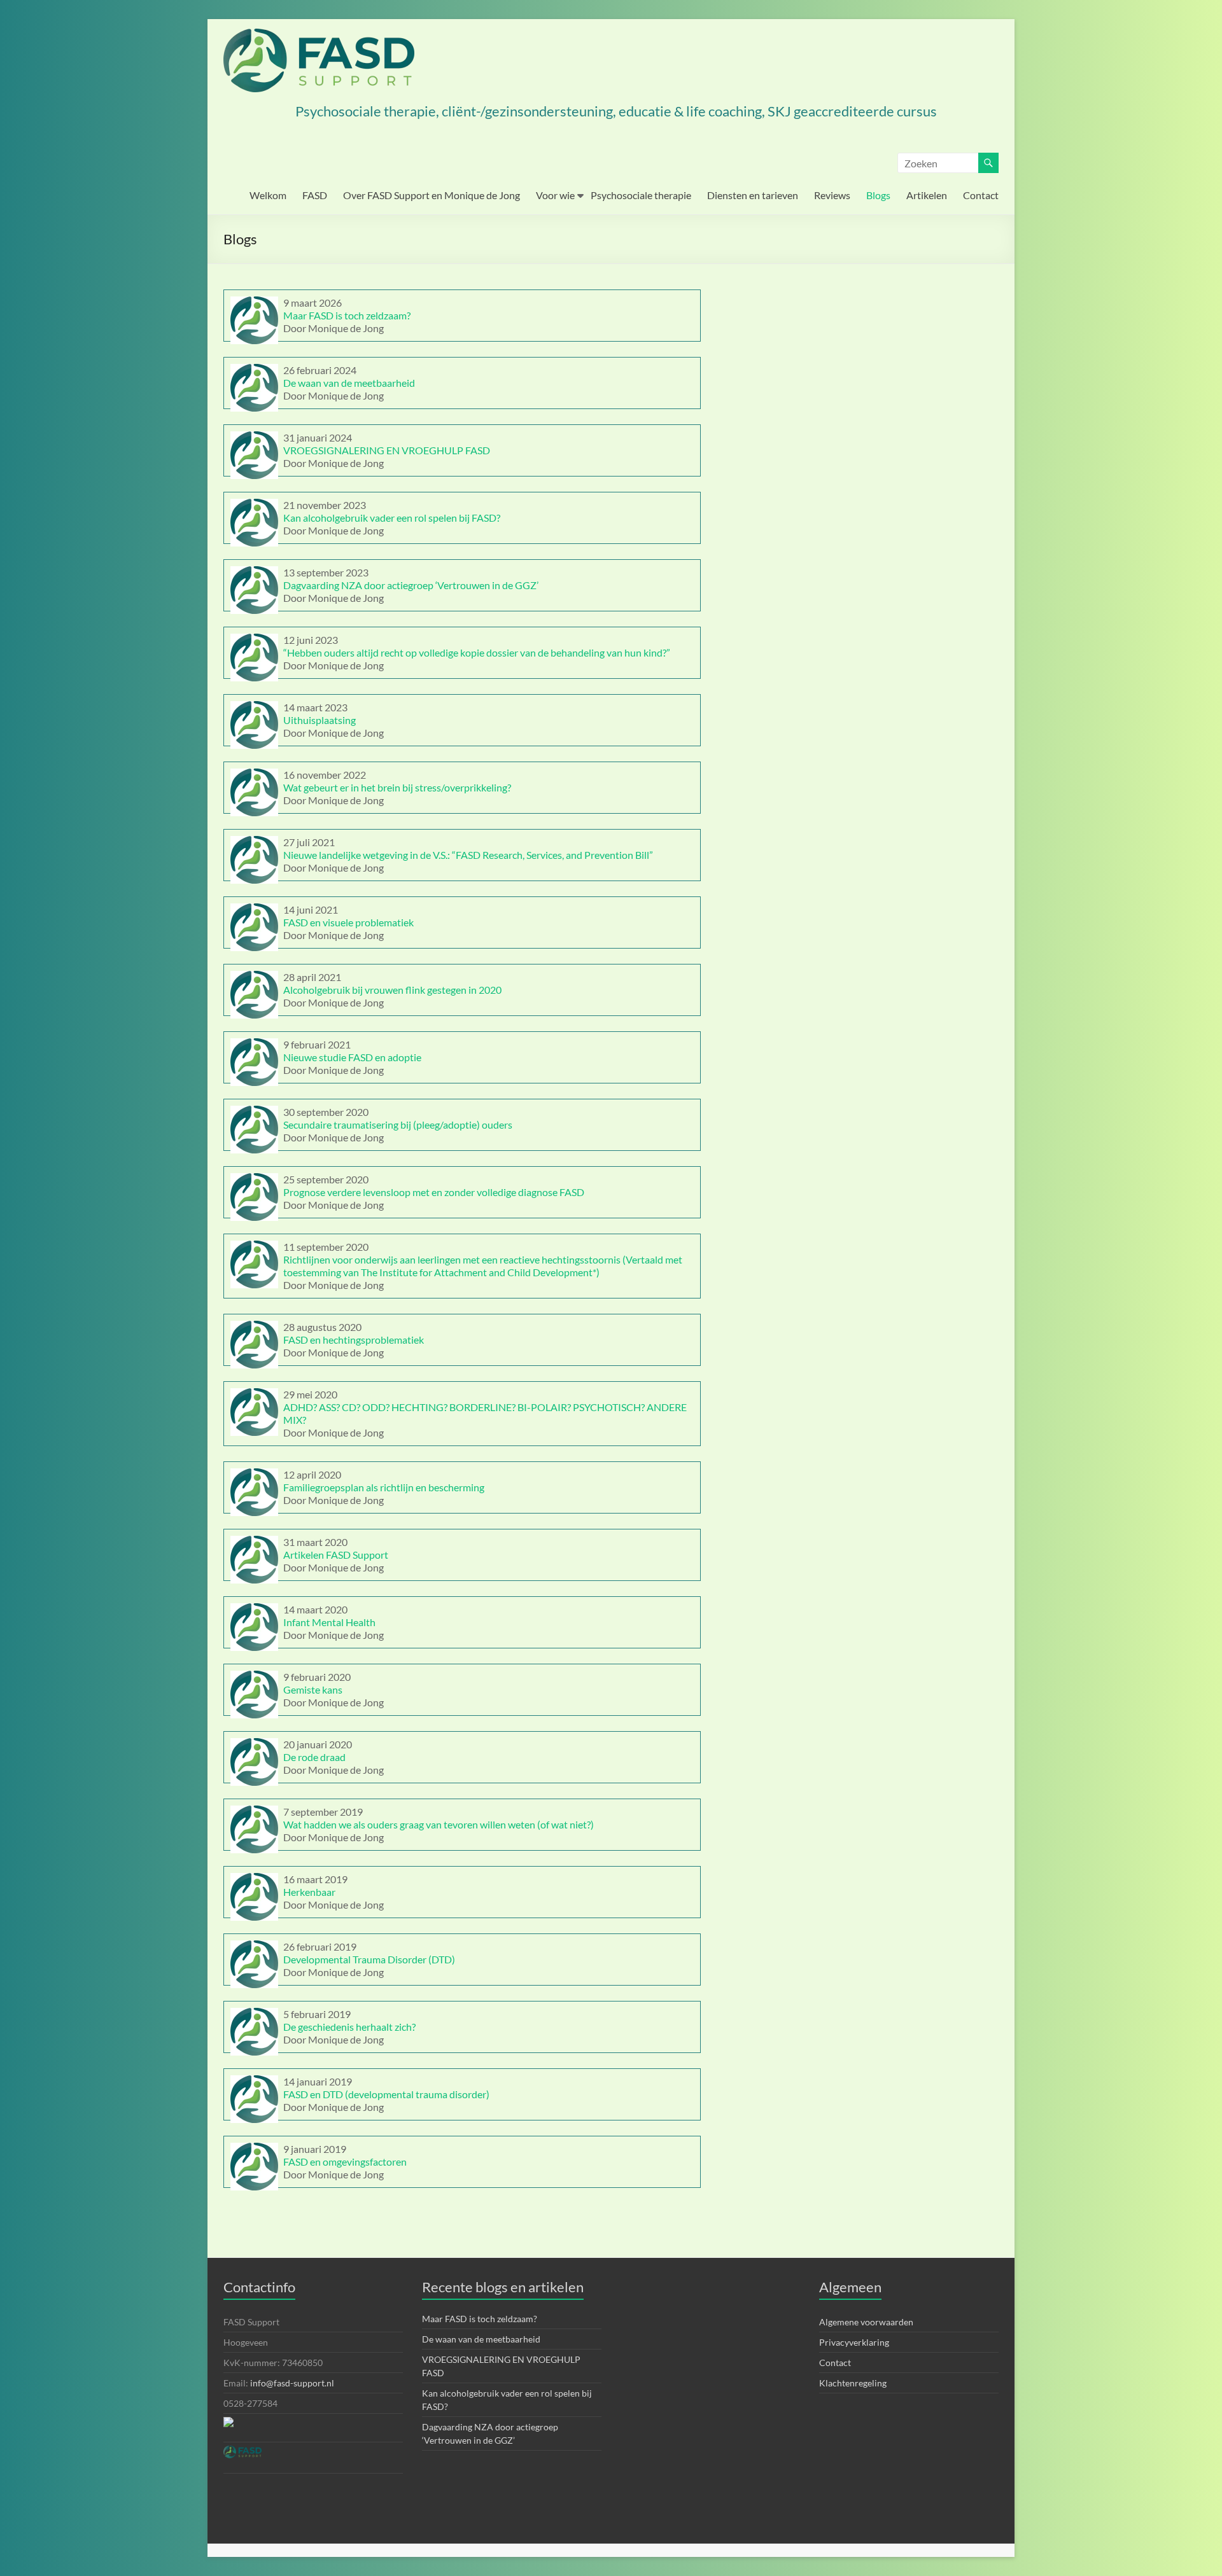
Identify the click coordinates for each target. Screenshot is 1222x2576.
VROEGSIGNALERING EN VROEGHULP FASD (387, 450)
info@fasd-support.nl (292, 2383)
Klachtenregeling (853, 2383)
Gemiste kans (313, 1689)
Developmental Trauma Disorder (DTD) (369, 1959)
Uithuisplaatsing (320, 720)
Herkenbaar (309, 1892)
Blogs (878, 195)
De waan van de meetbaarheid (349, 383)
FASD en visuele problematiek (348, 922)
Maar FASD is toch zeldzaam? (347, 315)
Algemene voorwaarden (866, 2322)
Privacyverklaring (854, 2342)
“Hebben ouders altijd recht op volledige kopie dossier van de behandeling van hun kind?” (477, 652)
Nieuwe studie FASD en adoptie (352, 1057)
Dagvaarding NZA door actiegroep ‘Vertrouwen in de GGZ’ (411, 585)
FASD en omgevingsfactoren (345, 2162)
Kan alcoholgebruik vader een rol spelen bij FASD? (392, 518)
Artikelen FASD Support (336, 1555)
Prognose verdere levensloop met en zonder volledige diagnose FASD (434, 1192)
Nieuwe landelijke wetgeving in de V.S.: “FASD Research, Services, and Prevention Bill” (468, 855)
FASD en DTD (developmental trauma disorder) (386, 2094)
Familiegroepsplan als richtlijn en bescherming (384, 1487)
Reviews (832, 195)
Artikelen (927, 195)
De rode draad (314, 1757)
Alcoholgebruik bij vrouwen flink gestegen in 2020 (392, 990)
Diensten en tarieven (753, 195)
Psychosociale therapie (641, 195)
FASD (315, 195)
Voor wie (555, 195)
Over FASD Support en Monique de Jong (432, 195)
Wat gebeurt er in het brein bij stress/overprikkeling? (397, 787)
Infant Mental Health (329, 1622)
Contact (981, 195)
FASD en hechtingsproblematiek (354, 1340)
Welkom (268, 195)
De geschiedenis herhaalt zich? (349, 2027)
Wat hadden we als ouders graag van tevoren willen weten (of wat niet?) (439, 1824)
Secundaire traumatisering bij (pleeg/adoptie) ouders (398, 1124)
